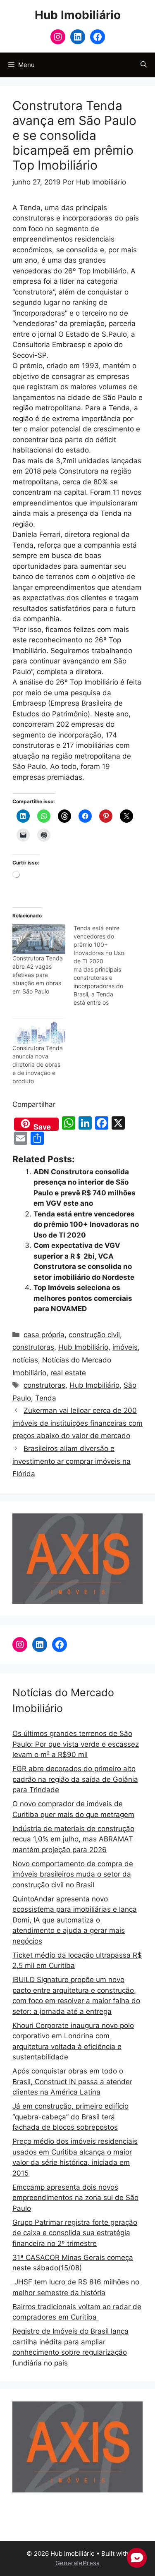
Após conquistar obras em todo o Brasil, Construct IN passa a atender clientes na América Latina (72, 2082)
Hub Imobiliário (78, 15)
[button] (144, 65)
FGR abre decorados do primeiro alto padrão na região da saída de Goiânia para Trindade (75, 1779)
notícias (25, 1360)
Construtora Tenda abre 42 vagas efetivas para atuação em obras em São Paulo (38, 975)
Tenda (46, 1398)
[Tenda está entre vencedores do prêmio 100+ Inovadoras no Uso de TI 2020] (104, 965)
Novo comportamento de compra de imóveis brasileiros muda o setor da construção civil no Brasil (73, 1874)
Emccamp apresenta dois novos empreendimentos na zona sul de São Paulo (75, 2198)
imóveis (125, 1347)
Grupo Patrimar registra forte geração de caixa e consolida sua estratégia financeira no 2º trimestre (75, 2233)
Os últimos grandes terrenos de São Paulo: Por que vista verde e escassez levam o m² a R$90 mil (76, 1744)
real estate (68, 1373)
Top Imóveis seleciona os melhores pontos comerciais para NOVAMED (83, 1298)
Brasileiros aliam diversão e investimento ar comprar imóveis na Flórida (72, 1461)
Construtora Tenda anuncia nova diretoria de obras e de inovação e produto (38, 1064)
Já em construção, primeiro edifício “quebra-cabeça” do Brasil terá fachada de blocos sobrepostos (70, 2117)
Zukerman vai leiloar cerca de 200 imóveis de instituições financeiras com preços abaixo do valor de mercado (77, 1423)
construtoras (33, 1347)
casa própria (44, 1335)
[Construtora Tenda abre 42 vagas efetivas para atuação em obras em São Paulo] (39, 939)
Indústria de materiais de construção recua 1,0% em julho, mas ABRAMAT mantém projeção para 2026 (73, 1839)
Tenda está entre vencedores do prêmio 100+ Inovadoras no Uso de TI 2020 (86, 1225)
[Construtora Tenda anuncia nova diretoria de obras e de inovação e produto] (39, 1029)
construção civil (94, 1335)
